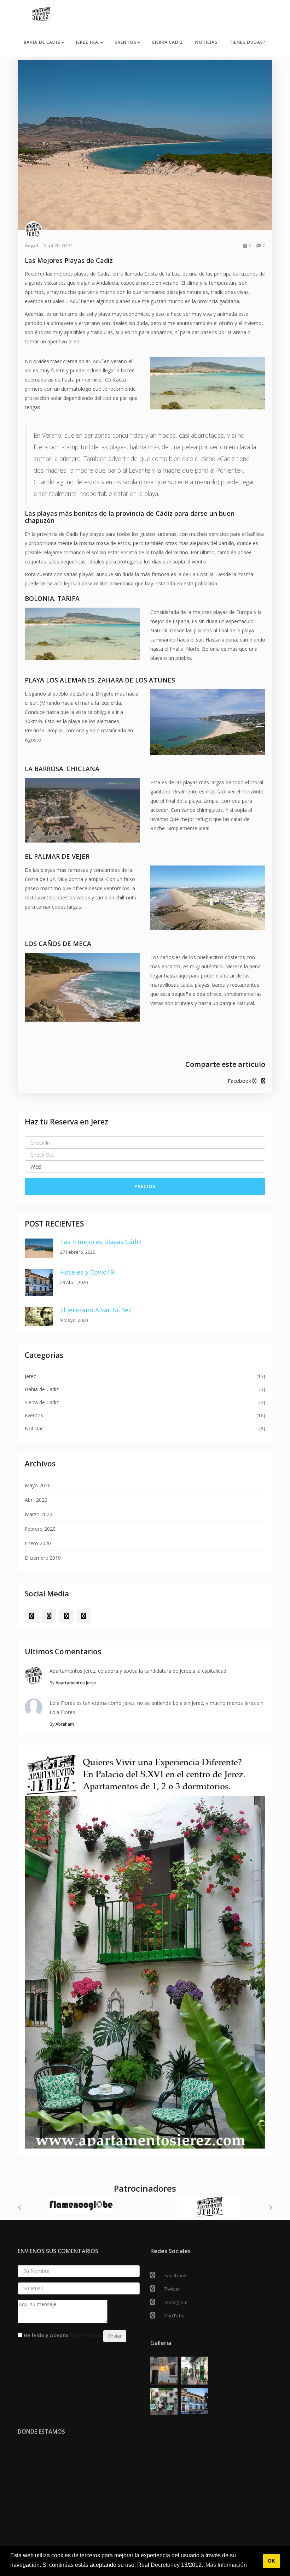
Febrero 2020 (40, 1529)
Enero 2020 (38, 1543)
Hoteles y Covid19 (87, 1272)
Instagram (176, 2304)
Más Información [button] (226, 2565)
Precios (145, 1186)
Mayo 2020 (38, 1485)
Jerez (30, 1376)
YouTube (175, 2317)
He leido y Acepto (62, 2337)
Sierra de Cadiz (42, 1402)
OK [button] (271, 2561)
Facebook (239, 1081)
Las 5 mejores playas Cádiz (101, 1242)
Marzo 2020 (39, 1514)
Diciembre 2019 (43, 1558)
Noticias (34, 1428)
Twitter (172, 2290)
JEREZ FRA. (88, 42)
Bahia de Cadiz (42, 1389)
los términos (86, 2337)
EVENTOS (126, 42)
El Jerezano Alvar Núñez (96, 1310)
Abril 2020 (36, 1500)
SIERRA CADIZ (168, 42)
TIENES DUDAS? (248, 42)
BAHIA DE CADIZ (42, 42)
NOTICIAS (206, 42)
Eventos (34, 1415)
